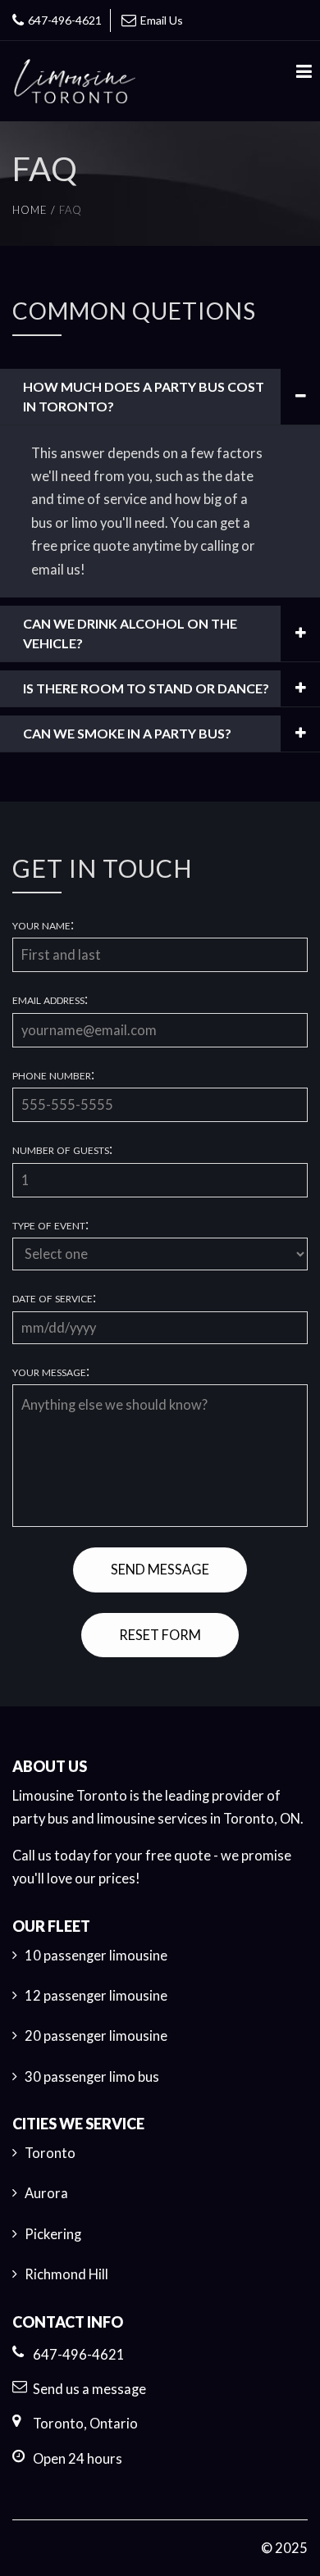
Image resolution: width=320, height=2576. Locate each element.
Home (30, 210)
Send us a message (89, 2389)
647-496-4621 (65, 20)
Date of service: (54, 1298)
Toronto (50, 2153)
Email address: (50, 1000)
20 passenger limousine (96, 2036)
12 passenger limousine (96, 1996)
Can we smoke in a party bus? (127, 733)
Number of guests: (62, 1149)
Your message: (51, 1372)
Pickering (53, 2234)
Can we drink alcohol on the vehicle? (130, 633)
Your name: (43, 925)
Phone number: (53, 1075)
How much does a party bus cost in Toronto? (144, 396)
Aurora (46, 2193)
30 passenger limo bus (92, 2077)
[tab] (160, 397)
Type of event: (50, 1225)
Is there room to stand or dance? (146, 688)
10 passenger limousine (96, 1956)
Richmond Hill (66, 2274)
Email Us (162, 20)
